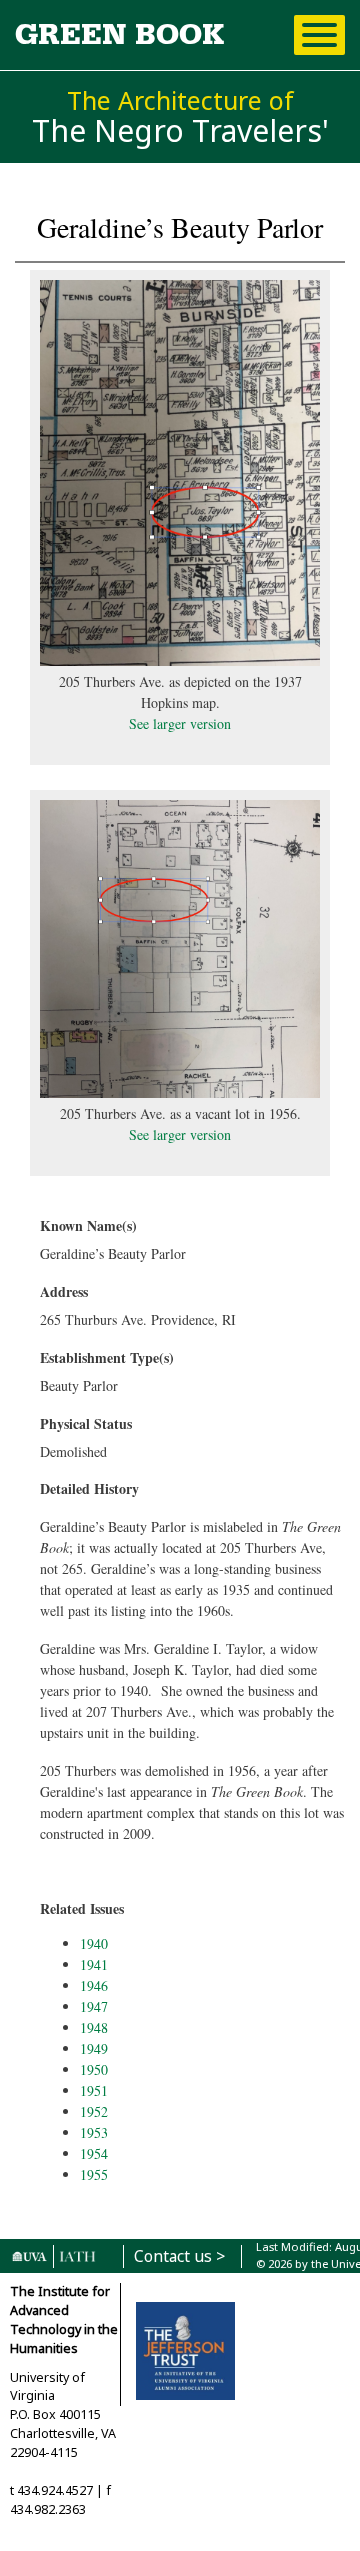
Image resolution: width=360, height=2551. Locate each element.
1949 (94, 2048)
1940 (94, 1943)
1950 (94, 2069)
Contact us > (179, 2256)
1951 (94, 2090)
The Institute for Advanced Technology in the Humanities (64, 2320)
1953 (94, 2132)
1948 (94, 2027)
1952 (94, 2111)
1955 (94, 2174)
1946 (94, 1985)
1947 (94, 2006)
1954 (94, 2153)
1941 (94, 1964)
